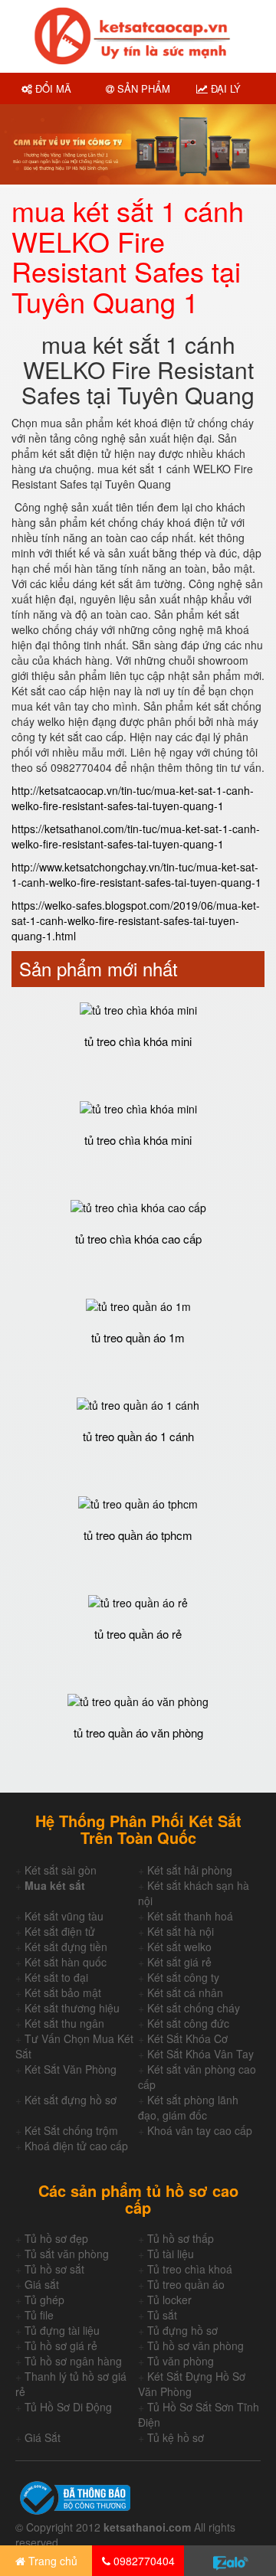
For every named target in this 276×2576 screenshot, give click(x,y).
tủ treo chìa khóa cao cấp (138, 1239)
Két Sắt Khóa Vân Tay (200, 2054)
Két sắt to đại (56, 1977)
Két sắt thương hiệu (72, 2008)
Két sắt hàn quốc (66, 1962)
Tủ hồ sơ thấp (181, 2238)
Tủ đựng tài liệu (62, 2330)
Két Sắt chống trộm (71, 2130)
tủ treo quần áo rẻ (138, 1634)
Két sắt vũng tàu (64, 1916)
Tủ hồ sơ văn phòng (195, 2346)
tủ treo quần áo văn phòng (138, 1733)
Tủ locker (169, 2300)
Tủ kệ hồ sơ (176, 2437)
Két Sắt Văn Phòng (71, 2069)
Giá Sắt (43, 2437)
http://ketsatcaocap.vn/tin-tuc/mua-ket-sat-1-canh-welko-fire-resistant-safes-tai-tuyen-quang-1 (133, 798)
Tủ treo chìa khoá (190, 2269)
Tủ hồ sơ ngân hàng (73, 2361)
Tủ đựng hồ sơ (182, 2330)
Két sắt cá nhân (185, 1992)
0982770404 (143, 2561)
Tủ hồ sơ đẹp (56, 2238)
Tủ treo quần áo (186, 2284)
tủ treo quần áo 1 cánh (138, 1436)
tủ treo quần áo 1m (138, 1337)
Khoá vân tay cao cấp (200, 2130)
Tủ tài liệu (171, 2254)
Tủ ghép (44, 2300)
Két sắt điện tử (60, 1931)
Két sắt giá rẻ (179, 1962)
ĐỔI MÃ (52, 88)
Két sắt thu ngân (64, 2023)
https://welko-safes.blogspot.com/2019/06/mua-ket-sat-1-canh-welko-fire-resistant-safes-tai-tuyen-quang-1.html (136, 920)
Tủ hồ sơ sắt (54, 2269)
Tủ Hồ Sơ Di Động (68, 2407)
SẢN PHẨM (142, 88)
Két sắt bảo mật (63, 1992)
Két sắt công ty (183, 1977)
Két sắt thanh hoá (190, 1916)
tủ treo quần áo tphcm (138, 1535)
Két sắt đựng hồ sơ (71, 2100)
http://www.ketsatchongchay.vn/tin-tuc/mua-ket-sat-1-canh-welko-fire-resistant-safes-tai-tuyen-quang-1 (136, 874)
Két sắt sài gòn (61, 1870)
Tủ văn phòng (181, 2361)
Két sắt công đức (188, 2023)
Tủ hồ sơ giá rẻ (61, 2346)
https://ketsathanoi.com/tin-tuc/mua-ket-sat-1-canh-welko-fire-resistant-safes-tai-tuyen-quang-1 (136, 836)
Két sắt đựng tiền (66, 1947)
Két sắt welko (179, 1947)
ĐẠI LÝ (224, 88)
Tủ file (39, 2315)
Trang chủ (51, 2561)
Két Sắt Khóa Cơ (187, 2038)
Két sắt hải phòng (190, 1870)
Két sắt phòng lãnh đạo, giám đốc (188, 2107)
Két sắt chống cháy (194, 2008)
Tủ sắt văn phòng (67, 2254)
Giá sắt (42, 2284)
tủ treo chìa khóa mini (138, 1041)
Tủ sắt (162, 2315)
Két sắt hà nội (181, 1931)
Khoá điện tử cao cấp (76, 2146)
